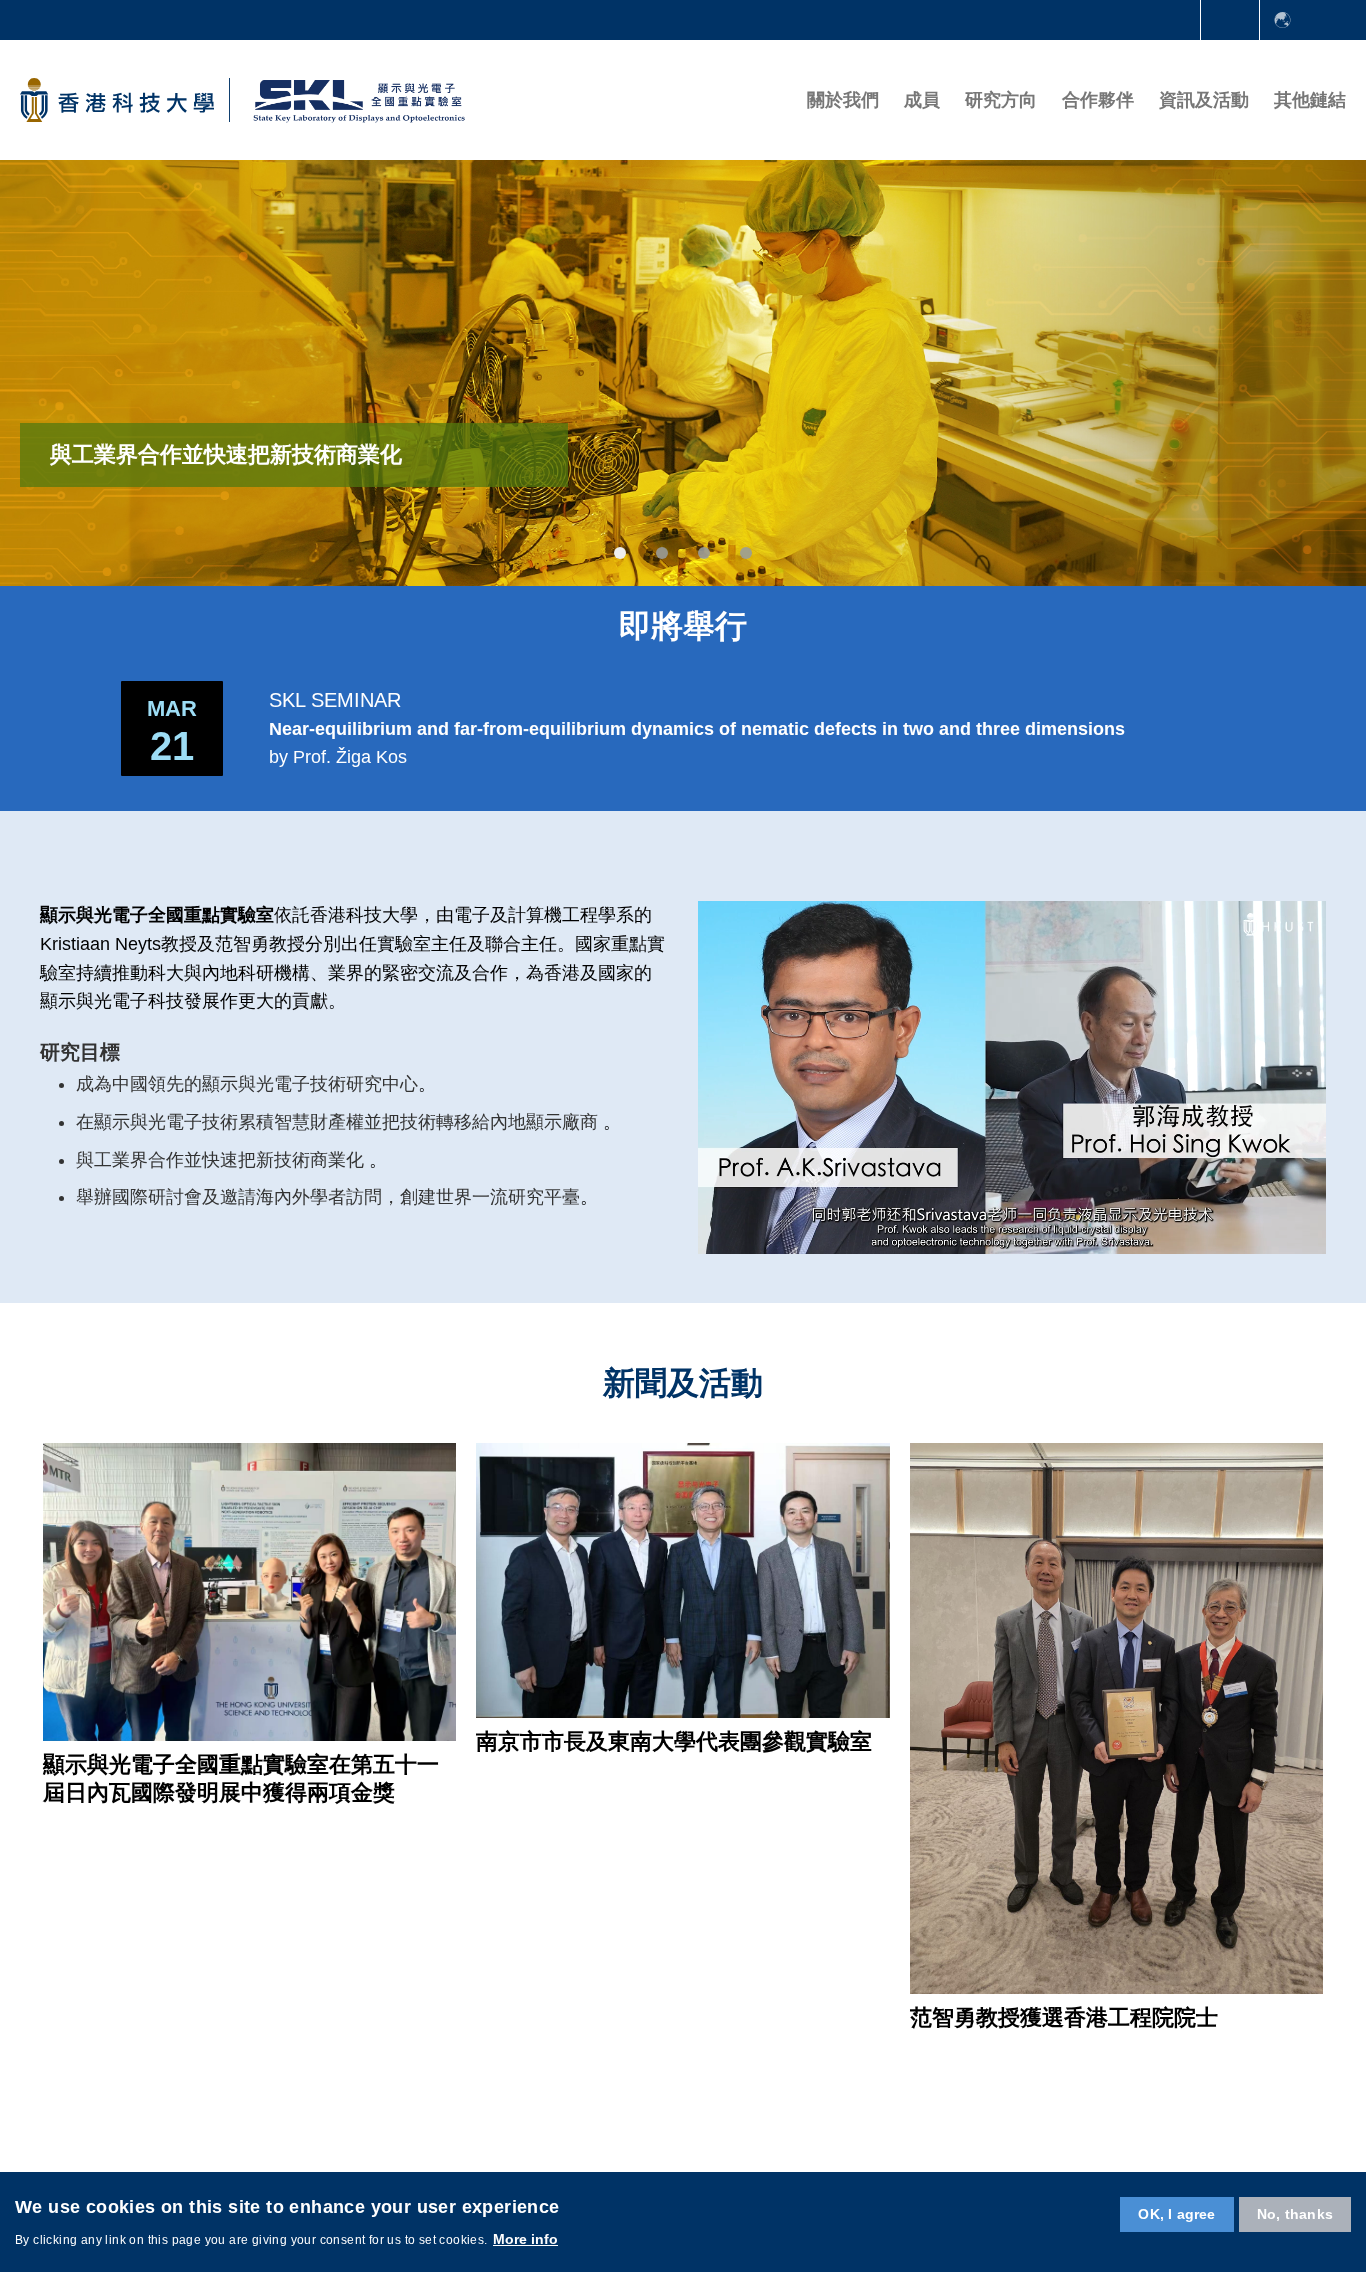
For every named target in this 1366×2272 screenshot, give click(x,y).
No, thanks (1295, 2214)
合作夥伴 (1098, 100)
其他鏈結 (1310, 100)
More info (525, 2238)
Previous (59, 728)
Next (1306, 728)
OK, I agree (1176, 2214)
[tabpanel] (683, 372)
